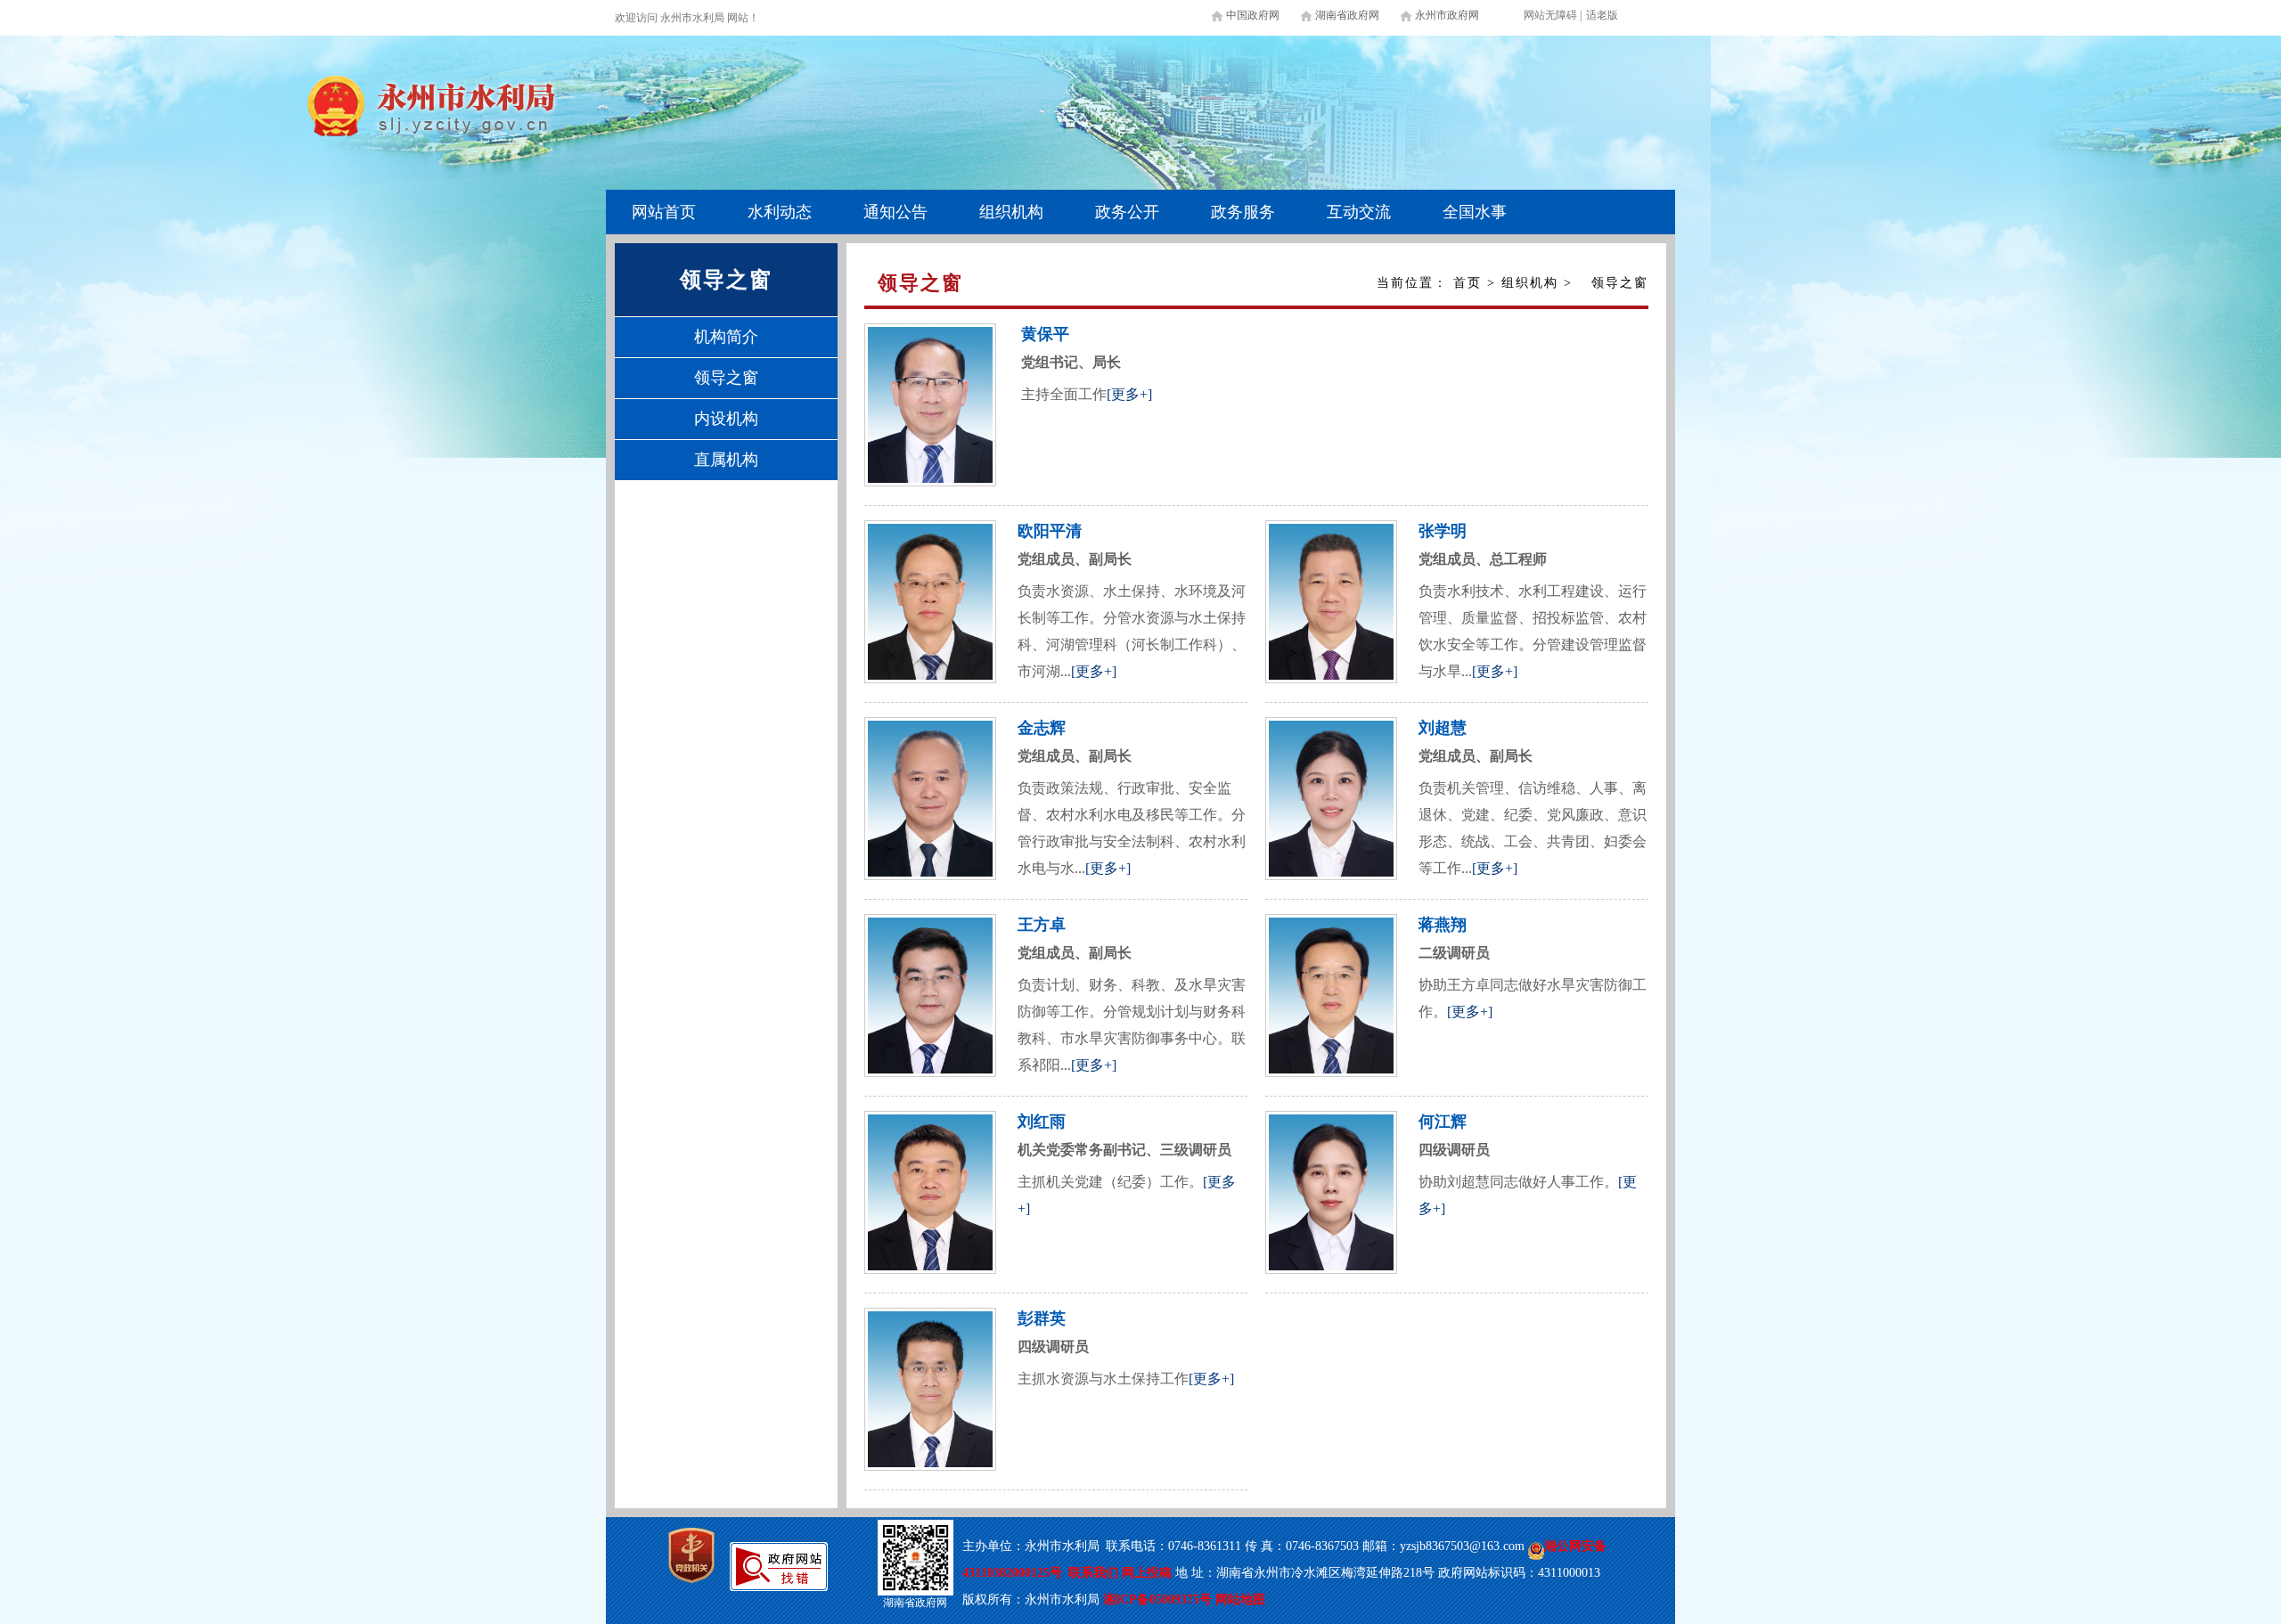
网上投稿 (1149, 1573)
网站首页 (664, 212)
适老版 (1602, 15)
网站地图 (1240, 1600)
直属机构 (726, 460)
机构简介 (726, 337)
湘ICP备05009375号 (1157, 1600)
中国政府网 (1253, 15)
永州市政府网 (1447, 15)
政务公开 (1127, 212)
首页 (1468, 283)
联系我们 (1093, 1573)
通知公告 (895, 212)
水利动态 (780, 212)
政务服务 (1243, 212)
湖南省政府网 (1347, 15)
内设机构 (726, 419)
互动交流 (1359, 212)
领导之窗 (726, 378)
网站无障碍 (1550, 15)
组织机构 (1011, 212)
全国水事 (1475, 212)
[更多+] (1129, 394)
